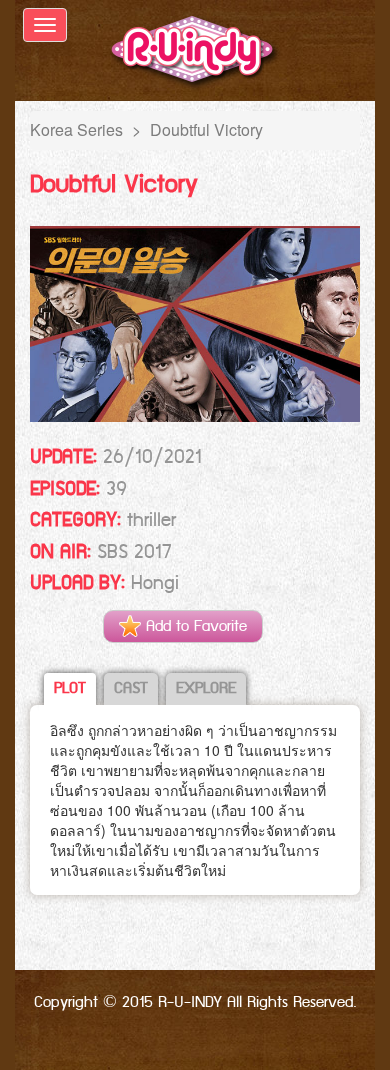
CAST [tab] (131, 688)
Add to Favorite (194, 626)
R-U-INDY (195, 53)
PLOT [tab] (70, 688)
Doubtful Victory (206, 129)
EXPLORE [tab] (206, 688)
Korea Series (76, 129)
